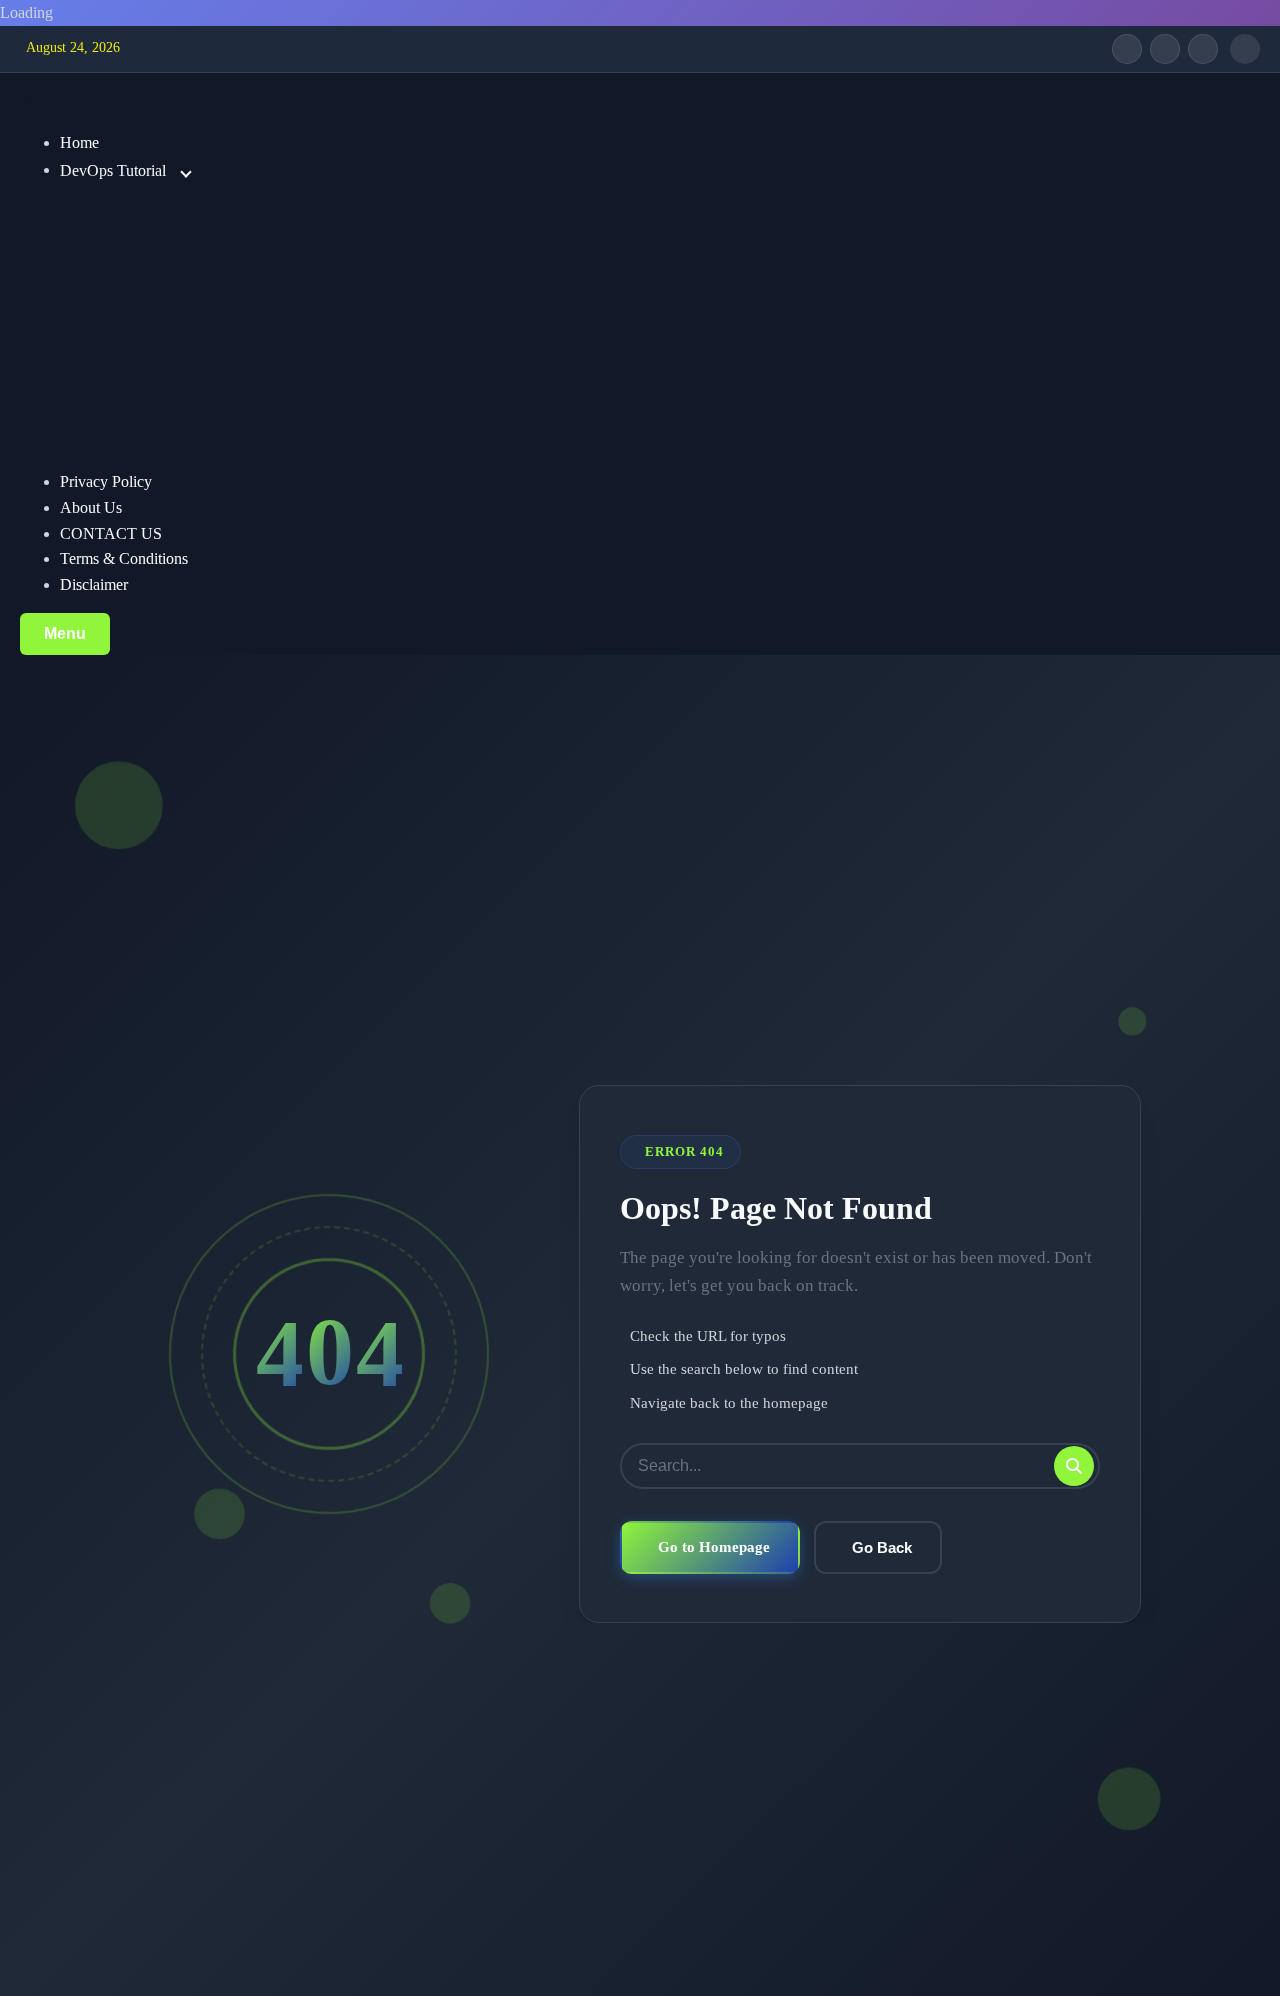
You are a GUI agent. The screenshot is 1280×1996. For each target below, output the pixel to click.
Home (79, 142)
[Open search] (1245, 49)
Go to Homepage (714, 1546)
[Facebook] (1127, 49)
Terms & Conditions (124, 558)
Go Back (882, 1547)
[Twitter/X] (1165, 49)
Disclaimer (94, 584)
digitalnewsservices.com (96, 101)
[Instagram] (1203, 49)
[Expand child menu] (186, 172)
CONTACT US (111, 533)
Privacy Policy (106, 481)
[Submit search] (1074, 1466)
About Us (91, 507)
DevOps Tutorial (113, 169)
